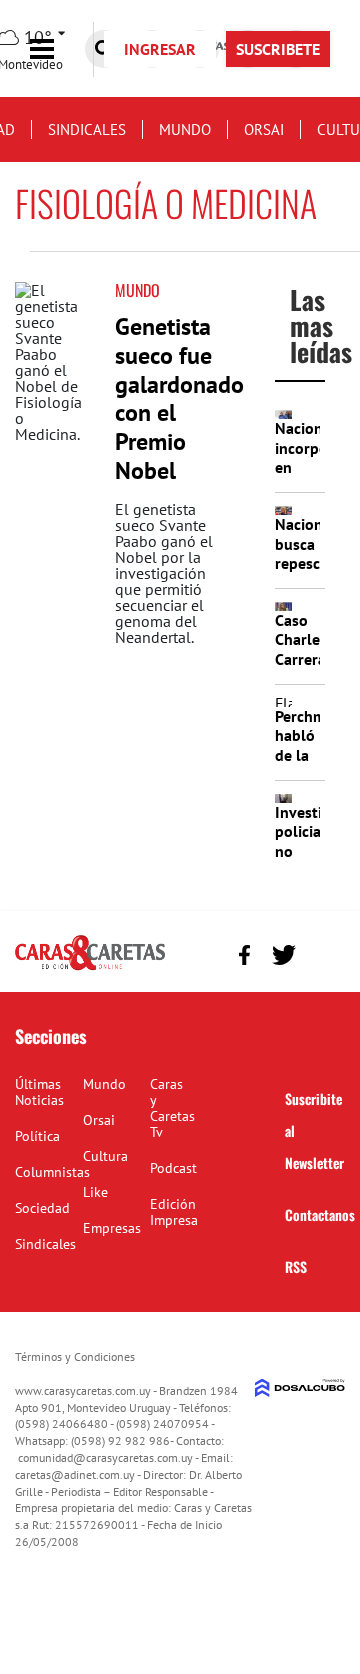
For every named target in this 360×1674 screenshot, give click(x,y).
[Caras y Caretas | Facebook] (244, 954)
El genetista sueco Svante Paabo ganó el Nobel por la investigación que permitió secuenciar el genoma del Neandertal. (164, 573)
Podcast (173, 1168)
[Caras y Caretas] (90, 969)
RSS (296, 1266)
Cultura (105, 1156)
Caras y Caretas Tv (172, 1108)
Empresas (112, 1228)
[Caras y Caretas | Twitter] (283, 955)
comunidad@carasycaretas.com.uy (105, 1457)
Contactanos (320, 1214)
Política (37, 1136)
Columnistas (52, 1172)
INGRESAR (160, 49)
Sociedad (42, 1208)
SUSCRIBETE (278, 49)
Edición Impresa (174, 1212)
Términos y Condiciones (75, 1356)
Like (95, 1192)
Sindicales (87, 129)
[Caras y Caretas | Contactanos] (322, 952)
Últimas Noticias (39, 1092)
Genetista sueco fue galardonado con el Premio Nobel (179, 398)
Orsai (264, 129)
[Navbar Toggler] (57, 49)
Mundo (185, 129)
